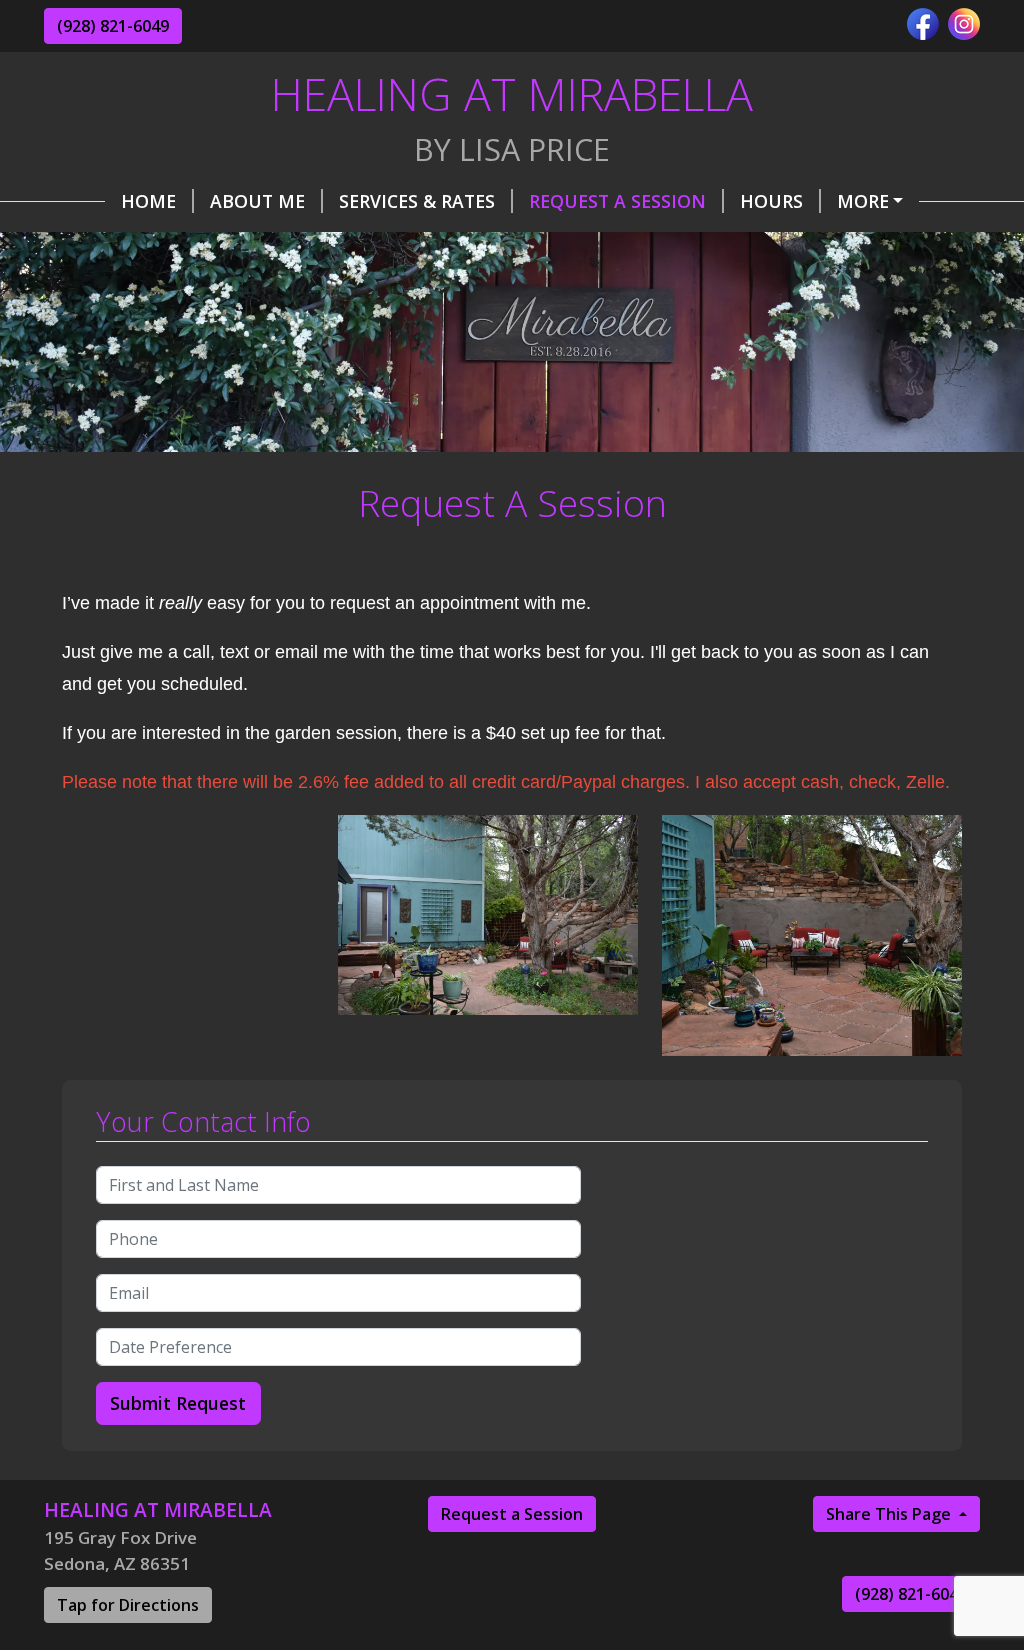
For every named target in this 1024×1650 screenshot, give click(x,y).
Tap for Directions (128, 1605)
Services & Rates (417, 201)
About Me (257, 201)
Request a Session (512, 1514)
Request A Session (617, 201)
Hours (771, 201)
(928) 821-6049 (113, 26)
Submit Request (178, 1403)
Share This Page (890, 1514)
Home (148, 201)
